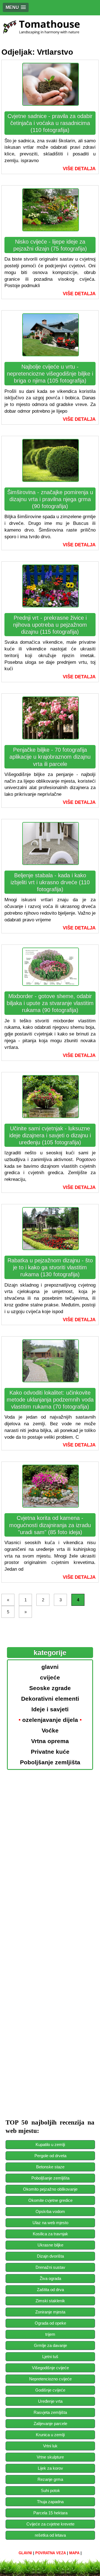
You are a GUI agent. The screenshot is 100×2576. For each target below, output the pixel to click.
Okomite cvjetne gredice (50, 2200)
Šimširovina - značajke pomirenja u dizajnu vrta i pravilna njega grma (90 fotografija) (50, 499)
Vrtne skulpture (50, 2457)
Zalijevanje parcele (50, 2424)
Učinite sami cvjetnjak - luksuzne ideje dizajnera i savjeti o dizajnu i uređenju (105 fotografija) (50, 1135)
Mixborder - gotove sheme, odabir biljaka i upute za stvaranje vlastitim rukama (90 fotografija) (50, 1003)
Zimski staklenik (50, 2301)
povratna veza (51, 2553)
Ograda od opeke (50, 2323)
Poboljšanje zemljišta (50, 2178)
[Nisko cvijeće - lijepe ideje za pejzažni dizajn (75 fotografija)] (51, 228)
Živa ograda (50, 2278)
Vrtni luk (50, 2446)
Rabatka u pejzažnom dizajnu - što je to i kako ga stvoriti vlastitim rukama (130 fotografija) (50, 1267)
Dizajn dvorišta (50, 2256)
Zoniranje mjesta (50, 2312)
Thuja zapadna (50, 2502)
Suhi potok (50, 2490)
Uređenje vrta (50, 2401)
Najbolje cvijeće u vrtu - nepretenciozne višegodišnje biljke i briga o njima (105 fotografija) (50, 374)
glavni (25, 2553)
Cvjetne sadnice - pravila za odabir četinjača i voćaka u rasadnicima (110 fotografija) (50, 123)
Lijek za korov (50, 2468)
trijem (50, 2334)
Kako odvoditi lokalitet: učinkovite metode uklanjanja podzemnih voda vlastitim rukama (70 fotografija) (50, 1400)
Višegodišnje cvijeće (50, 2368)
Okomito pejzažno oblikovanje (50, 2189)
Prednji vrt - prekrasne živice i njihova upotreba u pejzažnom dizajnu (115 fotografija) (50, 625)
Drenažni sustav (50, 2267)
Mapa (74, 2553)
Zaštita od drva (50, 2290)
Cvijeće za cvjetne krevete (50, 2524)
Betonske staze (50, 2167)
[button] (16, 7)
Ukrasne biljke (50, 2245)
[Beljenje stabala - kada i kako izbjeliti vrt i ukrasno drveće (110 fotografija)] (51, 862)
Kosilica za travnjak (50, 2234)
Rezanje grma (50, 2479)
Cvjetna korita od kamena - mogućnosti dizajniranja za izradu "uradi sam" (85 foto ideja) (50, 1525)
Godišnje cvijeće (50, 2390)
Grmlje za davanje (50, 2345)
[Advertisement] (50, 1820)
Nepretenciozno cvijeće (50, 2379)
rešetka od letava (50, 2535)
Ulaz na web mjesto (50, 2223)
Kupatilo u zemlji (50, 2144)
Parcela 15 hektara (50, 2513)
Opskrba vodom (50, 2211)
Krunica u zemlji (50, 2435)
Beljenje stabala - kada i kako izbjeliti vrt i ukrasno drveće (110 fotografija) (50, 882)
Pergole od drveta (50, 2156)
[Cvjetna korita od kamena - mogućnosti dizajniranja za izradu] (51, 1504)
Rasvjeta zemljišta (50, 2412)
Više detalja (79, 169)
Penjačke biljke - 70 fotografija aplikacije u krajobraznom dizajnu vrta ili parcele (50, 757)
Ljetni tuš (50, 2357)
